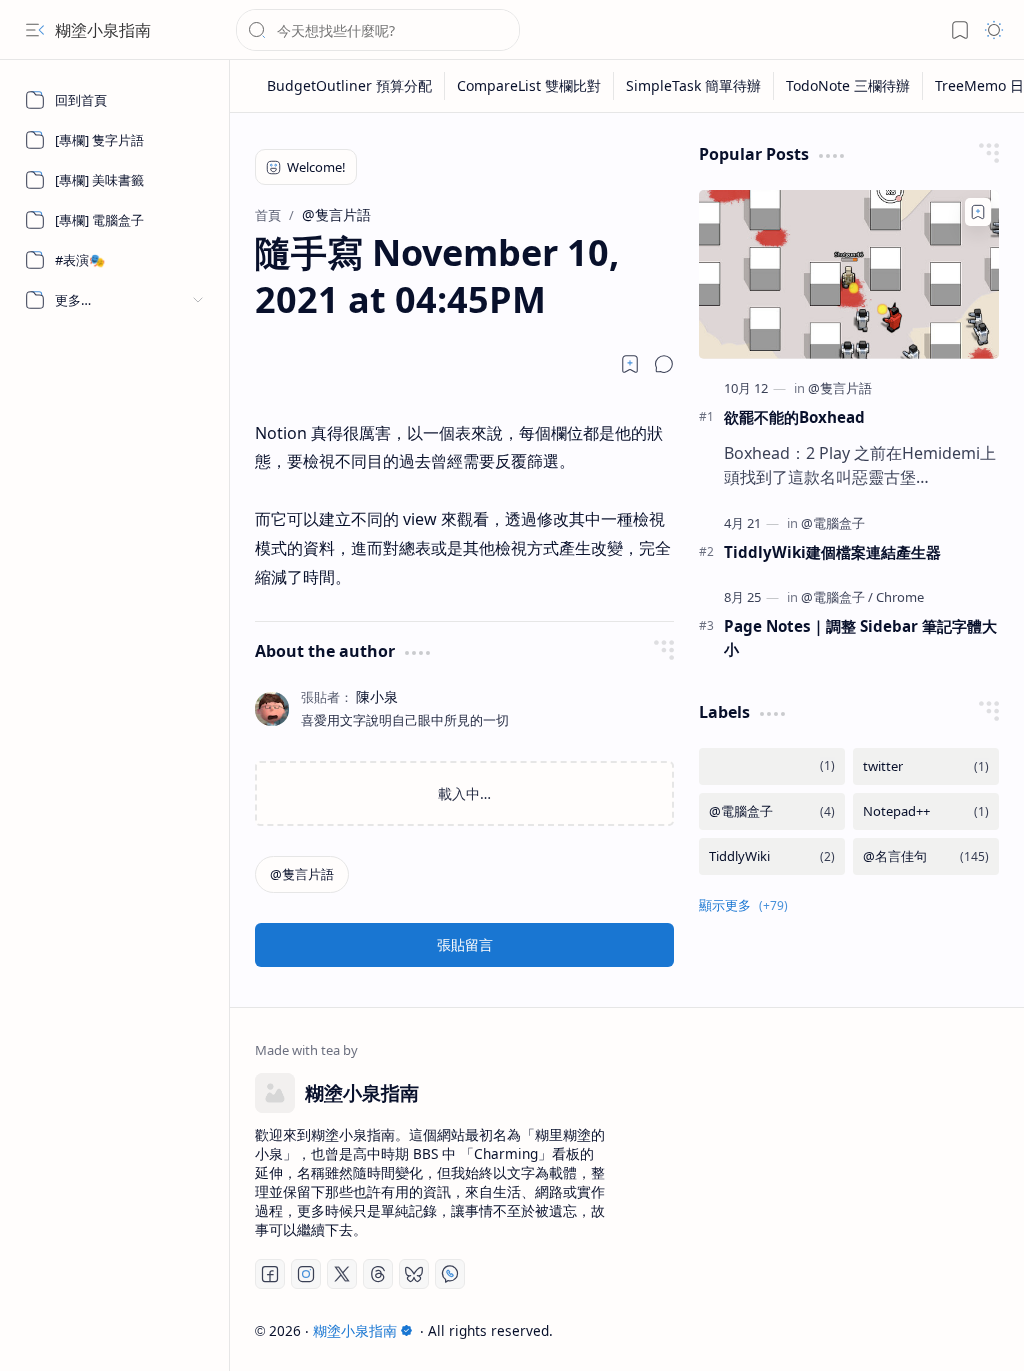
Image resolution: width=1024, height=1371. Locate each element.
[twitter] (926, 766)
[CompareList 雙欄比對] (529, 86)
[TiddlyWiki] (772, 856)
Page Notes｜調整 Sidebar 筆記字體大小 (860, 637)
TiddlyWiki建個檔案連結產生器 (832, 552)
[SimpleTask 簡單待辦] (694, 86)
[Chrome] (900, 597)
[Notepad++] (926, 811)
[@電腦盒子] (833, 523)
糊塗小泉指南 (103, 30)
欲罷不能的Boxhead (794, 417)
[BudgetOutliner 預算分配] (350, 86)
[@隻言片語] (302, 874)
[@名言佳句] (926, 856)
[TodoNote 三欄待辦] (848, 86)
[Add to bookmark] (978, 212)
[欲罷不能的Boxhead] (849, 274)
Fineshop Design (941, 1330)
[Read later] (630, 364)
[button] (35, 30)
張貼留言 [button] (465, 944)
